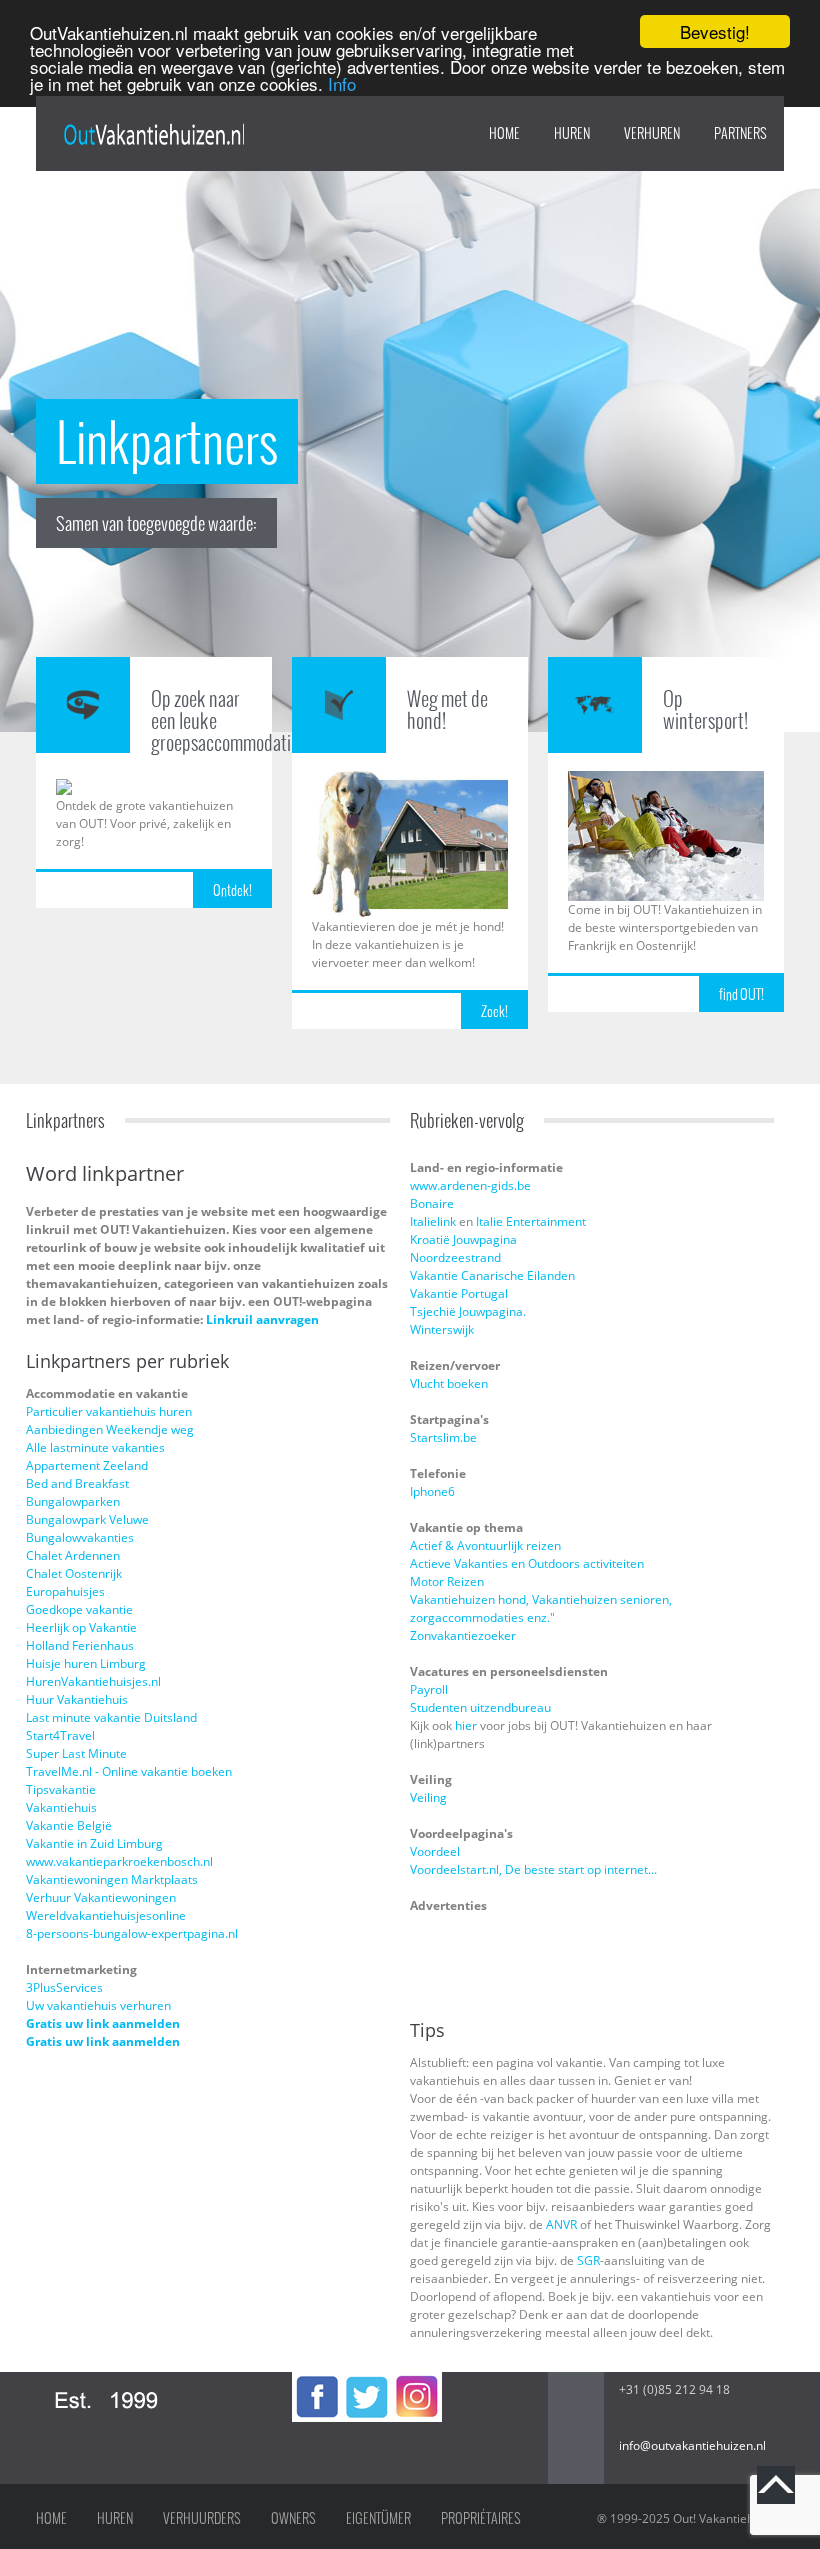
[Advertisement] (527, 1963)
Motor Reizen (447, 1581)
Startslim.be (443, 1437)
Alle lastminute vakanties (95, 1447)
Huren (115, 2518)
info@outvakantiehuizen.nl (692, 2445)
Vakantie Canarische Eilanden (492, 1275)
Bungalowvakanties (80, 1537)
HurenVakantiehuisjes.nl (93, 1681)
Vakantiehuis (61, 1807)
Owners (293, 2518)
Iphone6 (432, 1491)
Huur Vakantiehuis (77, 1699)
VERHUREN (652, 133)
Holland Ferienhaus (80, 1645)
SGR (588, 2260)
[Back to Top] (776, 2485)
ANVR (561, 2224)
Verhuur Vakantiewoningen (101, 1897)
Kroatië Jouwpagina (463, 1239)
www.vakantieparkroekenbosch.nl (119, 1861)
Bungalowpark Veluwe (87, 1519)
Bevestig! (715, 31)
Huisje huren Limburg (86, 1663)
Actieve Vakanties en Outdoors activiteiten (527, 1563)
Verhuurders (202, 2518)
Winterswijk (442, 1329)
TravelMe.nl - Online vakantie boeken (129, 1771)
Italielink (433, 1221)
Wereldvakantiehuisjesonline (106, 1915)
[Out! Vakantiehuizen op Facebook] (317, 2380)
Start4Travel (60, 1735)
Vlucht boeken (449, 1383)
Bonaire (432, 1203)
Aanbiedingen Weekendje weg (110, 1429)
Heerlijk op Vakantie (81, 1627)
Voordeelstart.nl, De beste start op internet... (533, 1869)
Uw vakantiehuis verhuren (98, 2005)
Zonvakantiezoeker (463, 1635)
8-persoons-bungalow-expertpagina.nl (132, 1933)
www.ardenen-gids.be (470, 1185)
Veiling (428, 1797)
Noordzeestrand (455, 1257)
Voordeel (435, 1851)
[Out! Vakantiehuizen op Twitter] (367, 2380)
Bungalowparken (73, 1501)
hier (467, 1725)
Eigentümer (378, 2518)
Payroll (429, 1689)
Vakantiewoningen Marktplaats (112, 1879)
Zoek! (494, 1011)
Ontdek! (232, 890)
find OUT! (741, 994)
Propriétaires (481, 2518)
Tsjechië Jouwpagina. (468, 1311)
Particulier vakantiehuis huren (109, 1411)
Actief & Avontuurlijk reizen (485, 1545)
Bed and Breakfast (77, 1483)
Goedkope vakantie (79, 1609)
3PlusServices (64, 1987)
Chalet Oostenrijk (74, 1573)
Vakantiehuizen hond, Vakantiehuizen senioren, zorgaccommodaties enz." (541, 1608)
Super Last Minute (76, 1753)
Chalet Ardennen (73, 1555)
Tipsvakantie (61, 1789)
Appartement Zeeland (87, 1465)
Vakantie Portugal (459, 1293)
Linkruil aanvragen (262, 1319)
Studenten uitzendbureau (480, 1707)
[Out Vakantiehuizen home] (153, 134)
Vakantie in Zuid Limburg (94, 1843)
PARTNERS (740, 133)
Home (504, 133)
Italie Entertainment (531, 1221)
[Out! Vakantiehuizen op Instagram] (417, 2380)
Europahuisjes (65, 1591)
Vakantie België (69, 1825)
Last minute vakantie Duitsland (111, 1717)
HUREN (572, 133)
